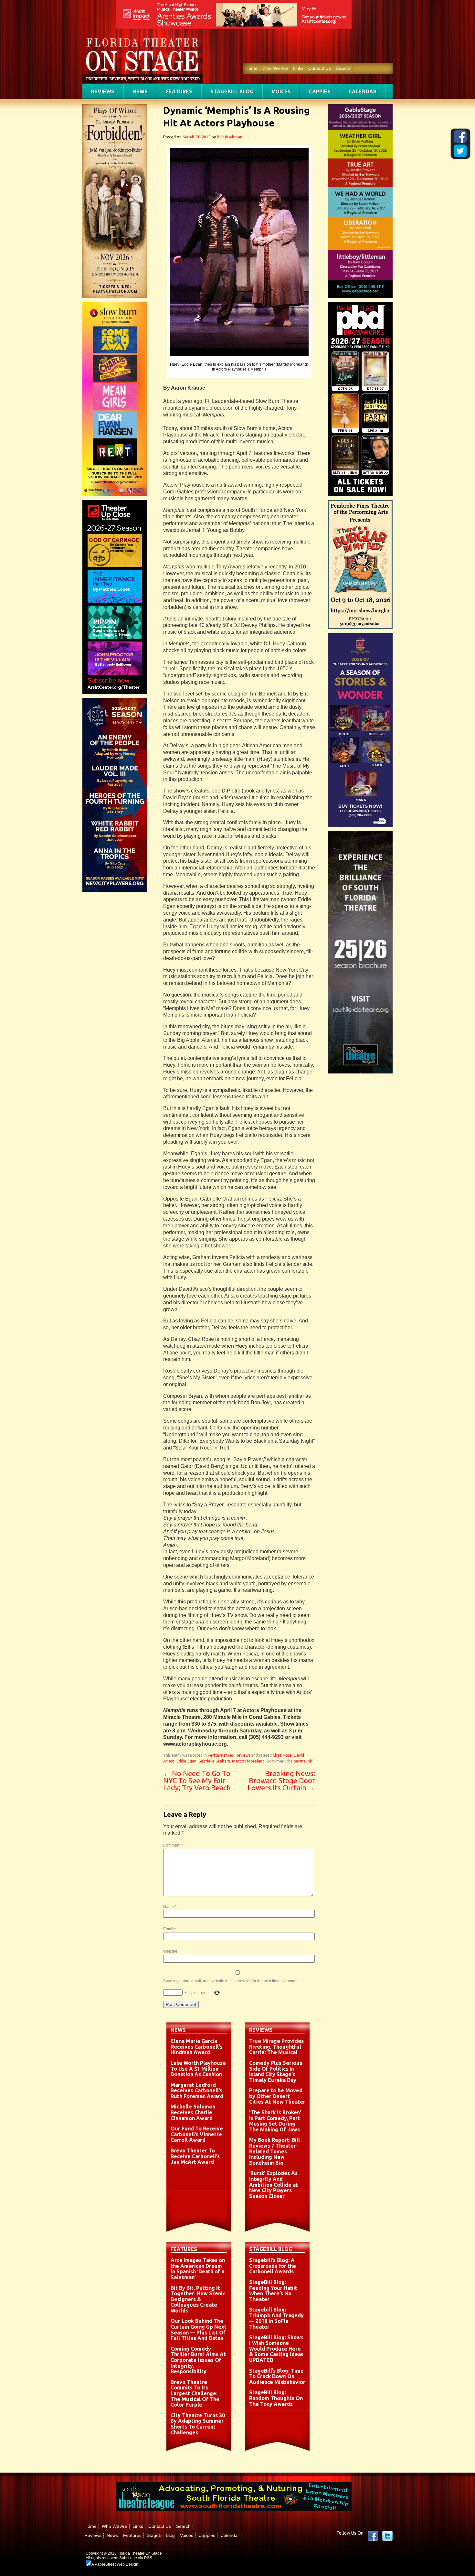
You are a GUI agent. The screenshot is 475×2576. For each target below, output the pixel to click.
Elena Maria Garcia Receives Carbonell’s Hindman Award (196, 2047)
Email (169, 1929)
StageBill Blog (232, 92)
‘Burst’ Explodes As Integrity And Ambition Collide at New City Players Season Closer (274, 2184)
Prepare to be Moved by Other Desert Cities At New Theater (277, 2096)
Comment (173, 1845)
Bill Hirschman (230, 137)
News (140, 92)
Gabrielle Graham (214, 1761)
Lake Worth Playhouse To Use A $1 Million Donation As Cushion (198, 2069)
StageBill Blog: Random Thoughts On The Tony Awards (276, 2398)
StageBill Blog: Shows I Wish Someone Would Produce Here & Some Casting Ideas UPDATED (276, 2349)
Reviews (103, 92)
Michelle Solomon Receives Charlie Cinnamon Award (193, 2112)
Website (170, 1951)
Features (179, 92)
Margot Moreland (248, 1761)
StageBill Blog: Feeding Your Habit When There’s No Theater (273, 2291)
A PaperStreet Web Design (115, 2564)
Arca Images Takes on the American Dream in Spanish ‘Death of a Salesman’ (198, 2269)
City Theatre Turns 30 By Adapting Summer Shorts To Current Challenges (198, 2424)
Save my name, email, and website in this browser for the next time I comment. (231, 1981)
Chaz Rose (282, 1755)
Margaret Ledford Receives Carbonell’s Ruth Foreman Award (197, 2091)
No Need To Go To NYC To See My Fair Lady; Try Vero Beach (197, 1780)
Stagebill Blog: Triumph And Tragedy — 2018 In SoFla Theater (276, 2318)
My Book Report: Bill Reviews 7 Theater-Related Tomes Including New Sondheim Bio (274, 2151)
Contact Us (320, 68)
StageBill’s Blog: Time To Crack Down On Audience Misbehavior (277, 2376)
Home (251, 68)
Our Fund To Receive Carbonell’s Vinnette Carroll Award (197, 2134)
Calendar (363, 92)
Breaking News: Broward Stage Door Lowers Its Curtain (281, 1780)
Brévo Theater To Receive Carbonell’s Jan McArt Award (195, 2156)
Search (343, 68)
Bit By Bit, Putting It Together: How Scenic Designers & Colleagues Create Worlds (198, 2299)
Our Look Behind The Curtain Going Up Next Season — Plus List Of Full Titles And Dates (199, 2329)
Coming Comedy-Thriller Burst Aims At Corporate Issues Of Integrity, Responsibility (198, 2360)
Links (298, 68)
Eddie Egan (186, 1761)
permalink (303, 1761)
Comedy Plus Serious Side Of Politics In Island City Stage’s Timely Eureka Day (276, 2071)
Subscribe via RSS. (136, 2558)
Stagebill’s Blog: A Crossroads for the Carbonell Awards (273, 2266)
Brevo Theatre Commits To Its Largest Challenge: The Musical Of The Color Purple (195, 2393)
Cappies (320, 92)
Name (170, 1907)
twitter (387, 2536)
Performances (221, 1755)
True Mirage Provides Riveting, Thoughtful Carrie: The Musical (276, 2047)
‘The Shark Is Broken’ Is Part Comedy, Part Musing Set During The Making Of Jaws (275, 2121)
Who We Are (275, 68)
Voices (281, 92)
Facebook (373, 2536)
